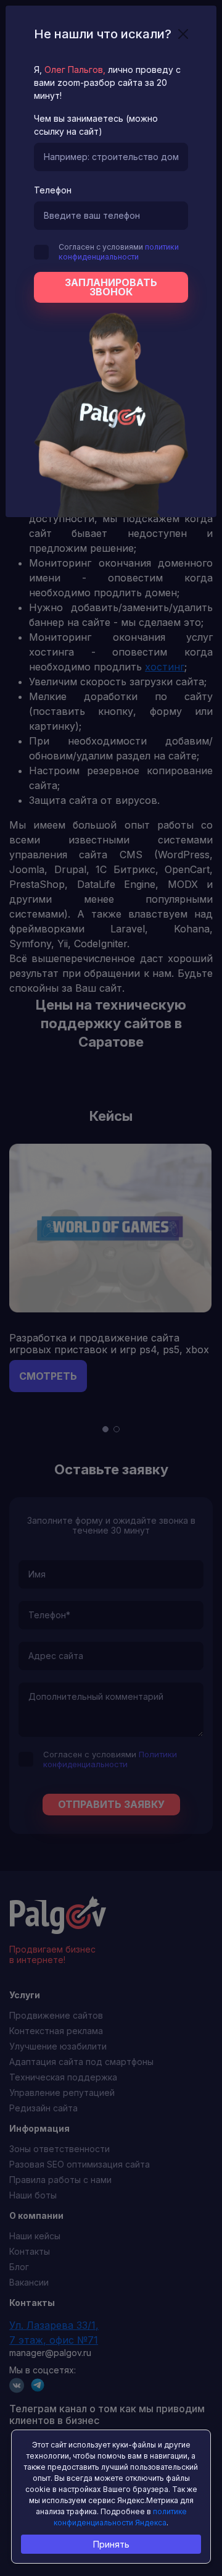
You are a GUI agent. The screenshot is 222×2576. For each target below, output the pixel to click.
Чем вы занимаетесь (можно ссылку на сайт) (96, 125)
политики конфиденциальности (119, 252)
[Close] (183, 34)
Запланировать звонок (111, 287)
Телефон (53, 190)
